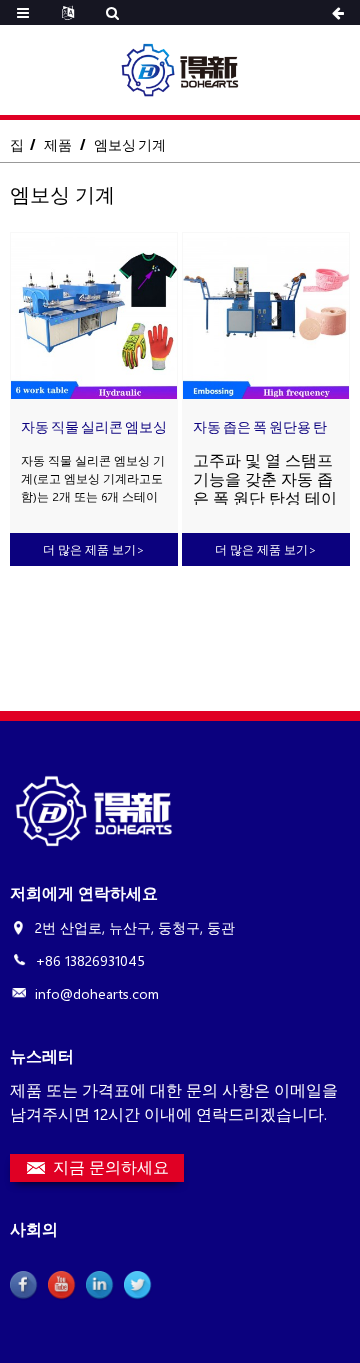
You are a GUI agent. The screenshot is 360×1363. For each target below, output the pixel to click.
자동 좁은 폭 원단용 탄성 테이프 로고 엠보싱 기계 (260, 427)
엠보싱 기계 (130, 144)
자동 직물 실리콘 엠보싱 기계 (94, 427)
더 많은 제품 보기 (94, 549)
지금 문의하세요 (111, 1166)
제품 (58, 144)
